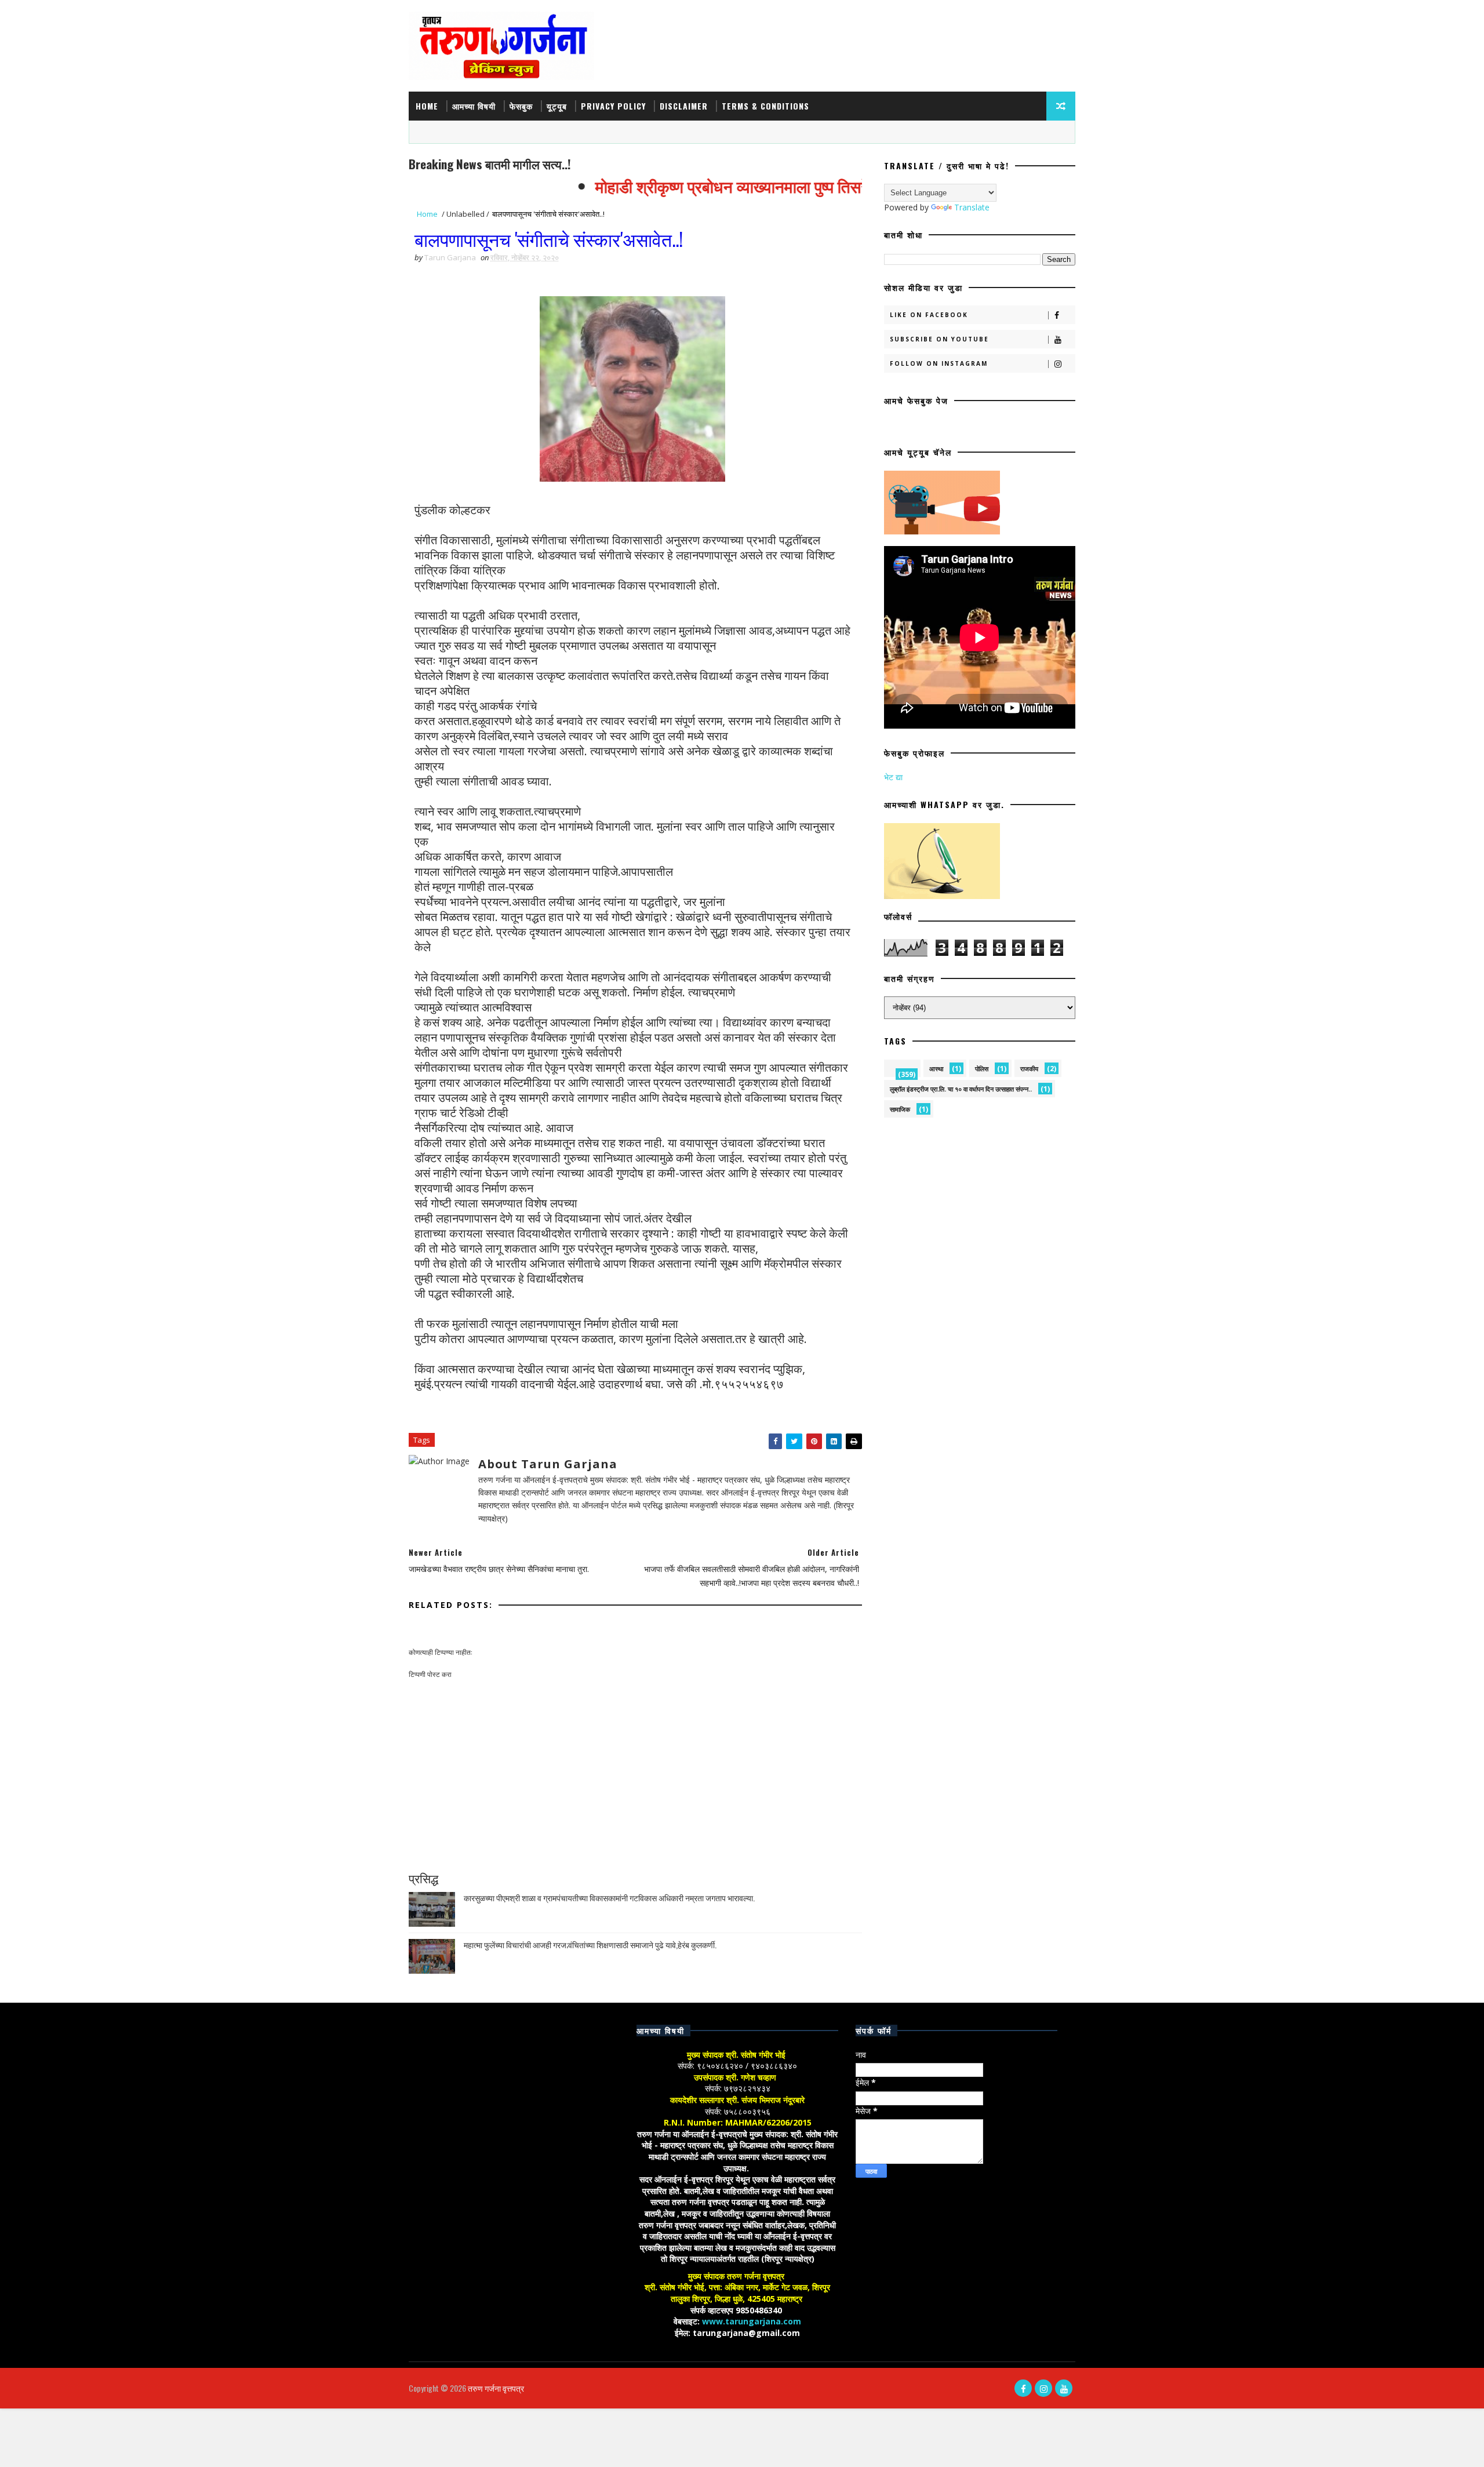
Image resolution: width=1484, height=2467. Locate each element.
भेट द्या (893, 777)
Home (427, 106)
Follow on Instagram (939, 363)
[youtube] (1064, 2388)
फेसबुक (521, 106)
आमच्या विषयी (474, 106)
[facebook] (1023, 2388)
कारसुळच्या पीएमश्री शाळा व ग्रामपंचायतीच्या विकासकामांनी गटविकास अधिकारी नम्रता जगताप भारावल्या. (609, 1897)
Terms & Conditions (765, 106)
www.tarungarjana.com (752, 2321)
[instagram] (1043, 2388)
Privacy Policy (613, 106)
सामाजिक (900, 1109)
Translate (972, 207)
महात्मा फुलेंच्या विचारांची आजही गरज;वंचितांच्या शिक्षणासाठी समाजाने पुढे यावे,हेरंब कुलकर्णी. (590, 1944)
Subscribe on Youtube (939, 339)
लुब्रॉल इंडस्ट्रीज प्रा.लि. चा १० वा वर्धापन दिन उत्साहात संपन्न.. (961, 1089)
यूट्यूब (557, 106)
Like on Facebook (929, 315)
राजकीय (1029, 1069)
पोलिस (982, 1069)
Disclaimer (684, 106)
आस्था (936, 1069)
